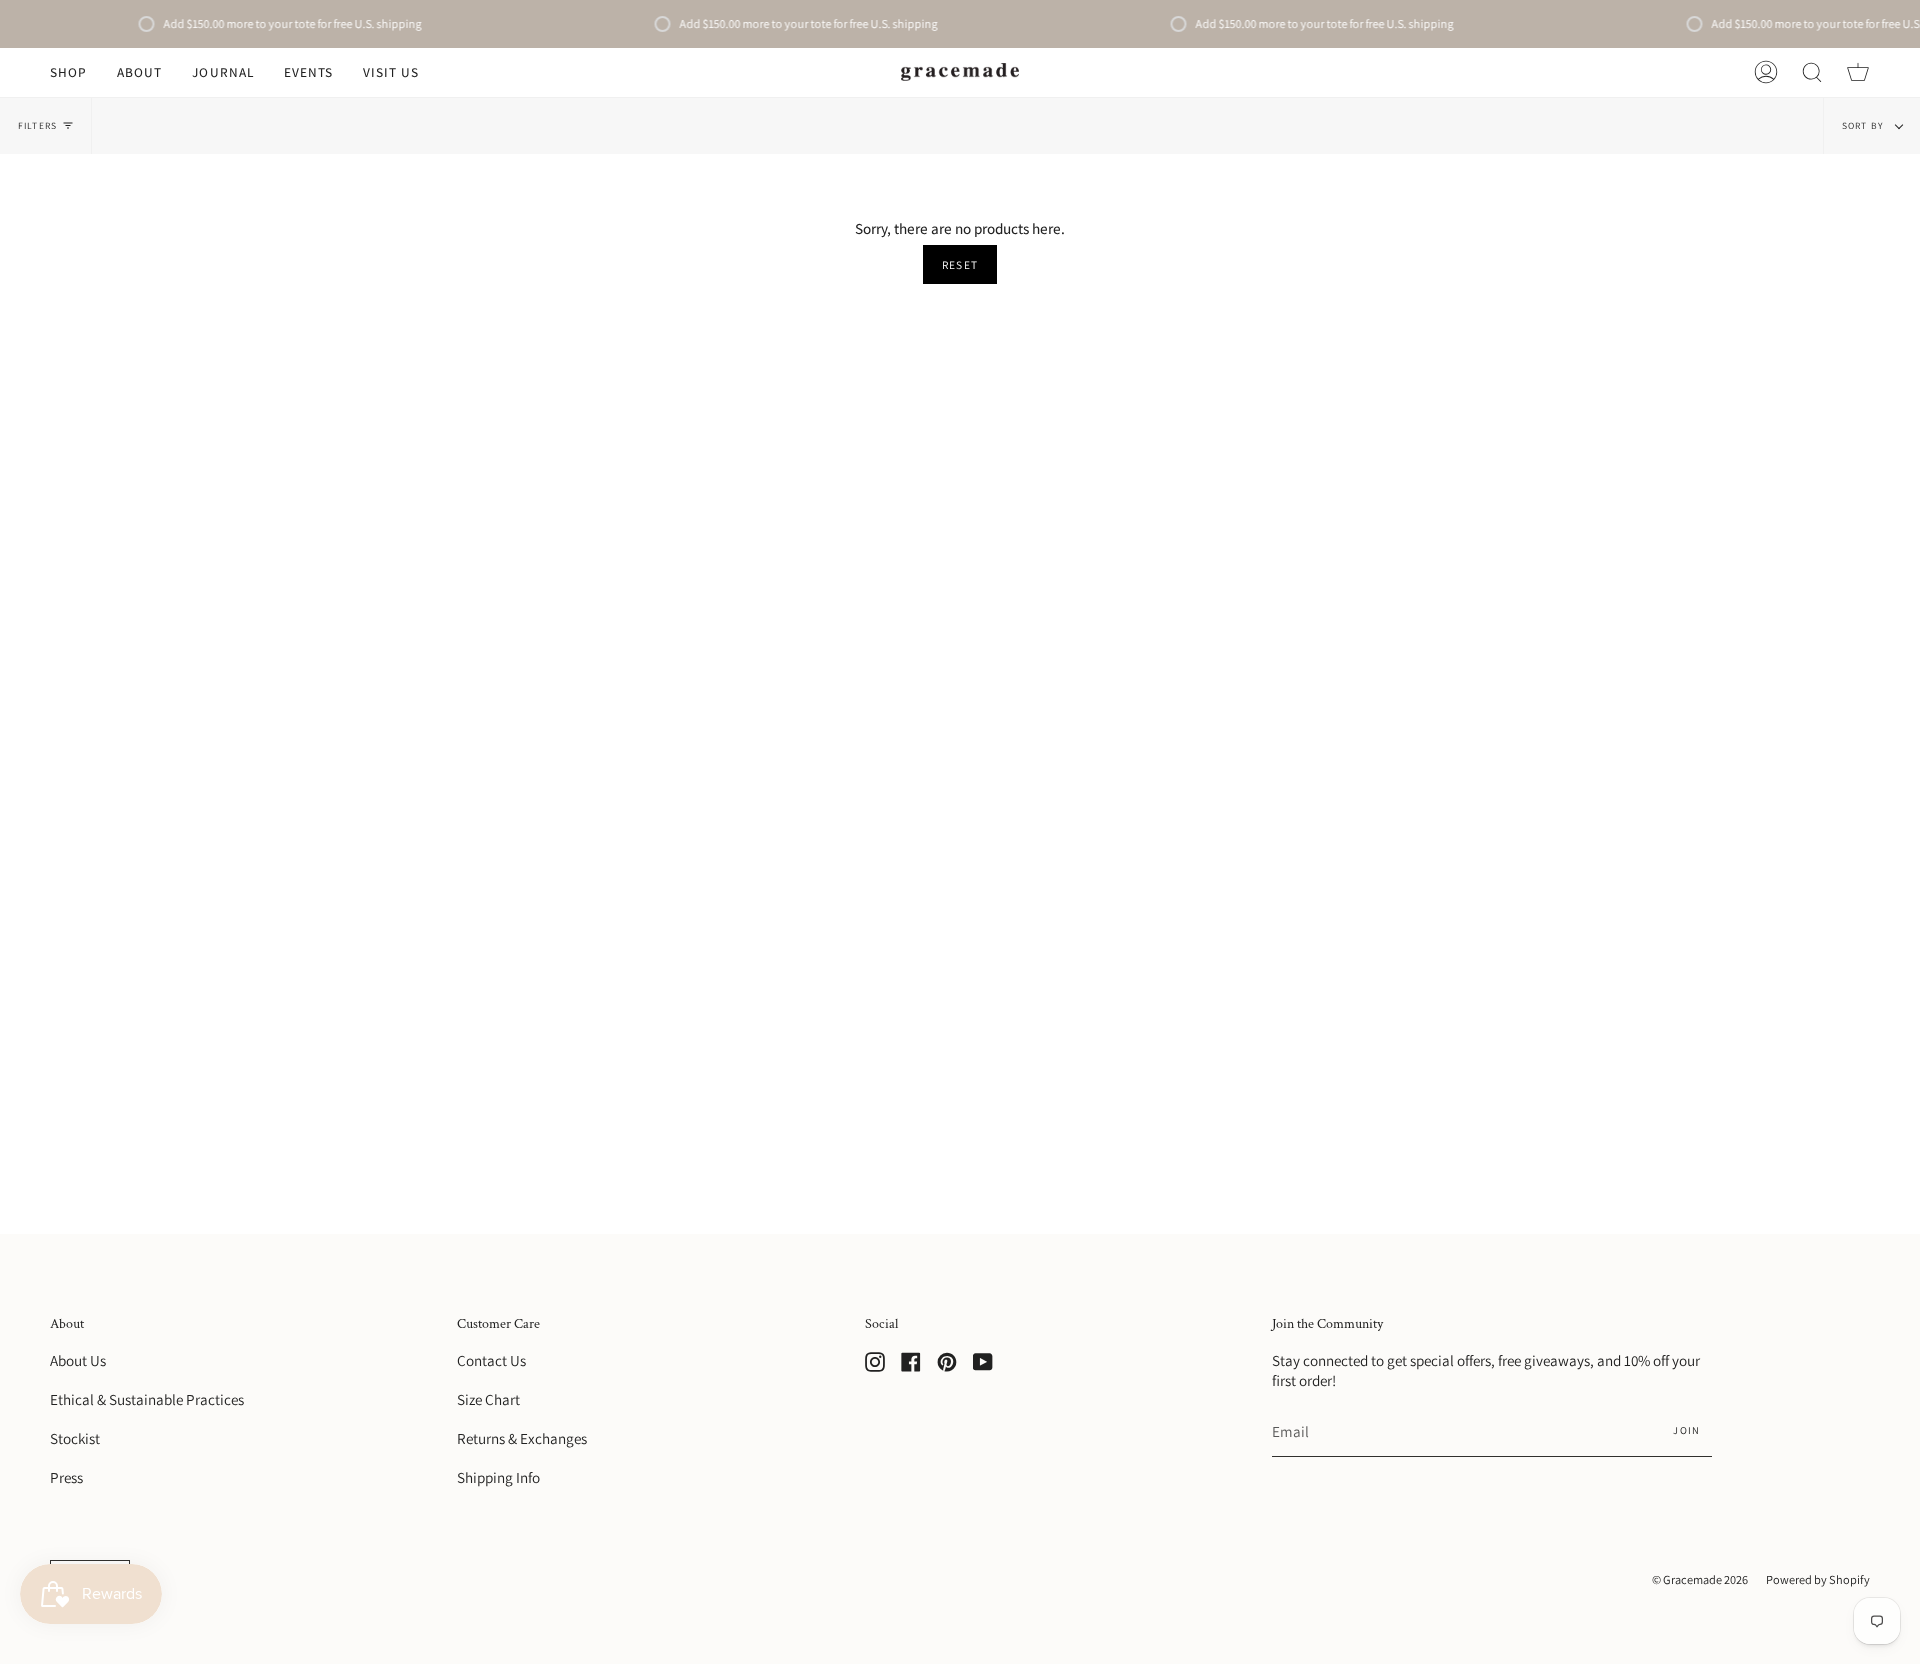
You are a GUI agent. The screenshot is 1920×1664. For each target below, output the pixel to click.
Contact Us (491, 1360)
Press (66, 1477)
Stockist (75, 1438)
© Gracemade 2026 (1700, 1579)
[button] (68, 72)
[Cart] (1858, 72)
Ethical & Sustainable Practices (147, 1399)
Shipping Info (498, 1477)
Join (1686, 1430)
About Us (78, 1360)
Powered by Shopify (1818, 1579)
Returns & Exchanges (522, 1438)
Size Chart (488, 1399)
